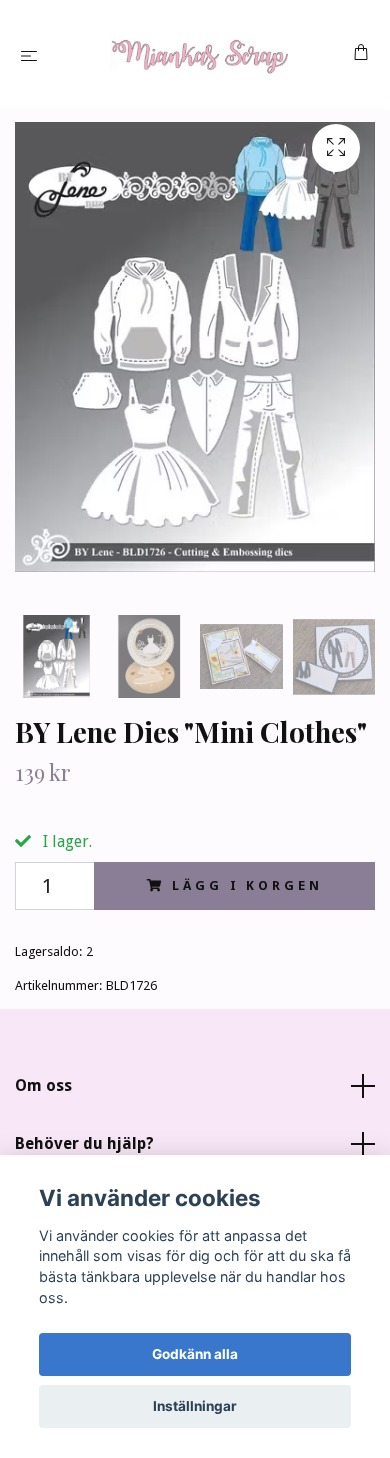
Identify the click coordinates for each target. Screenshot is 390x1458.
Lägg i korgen (247, 885)
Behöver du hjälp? (84, 1143)
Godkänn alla (195, 1354)
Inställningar (195, 1406)
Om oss (43, 1085)
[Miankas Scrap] (199, 54)
